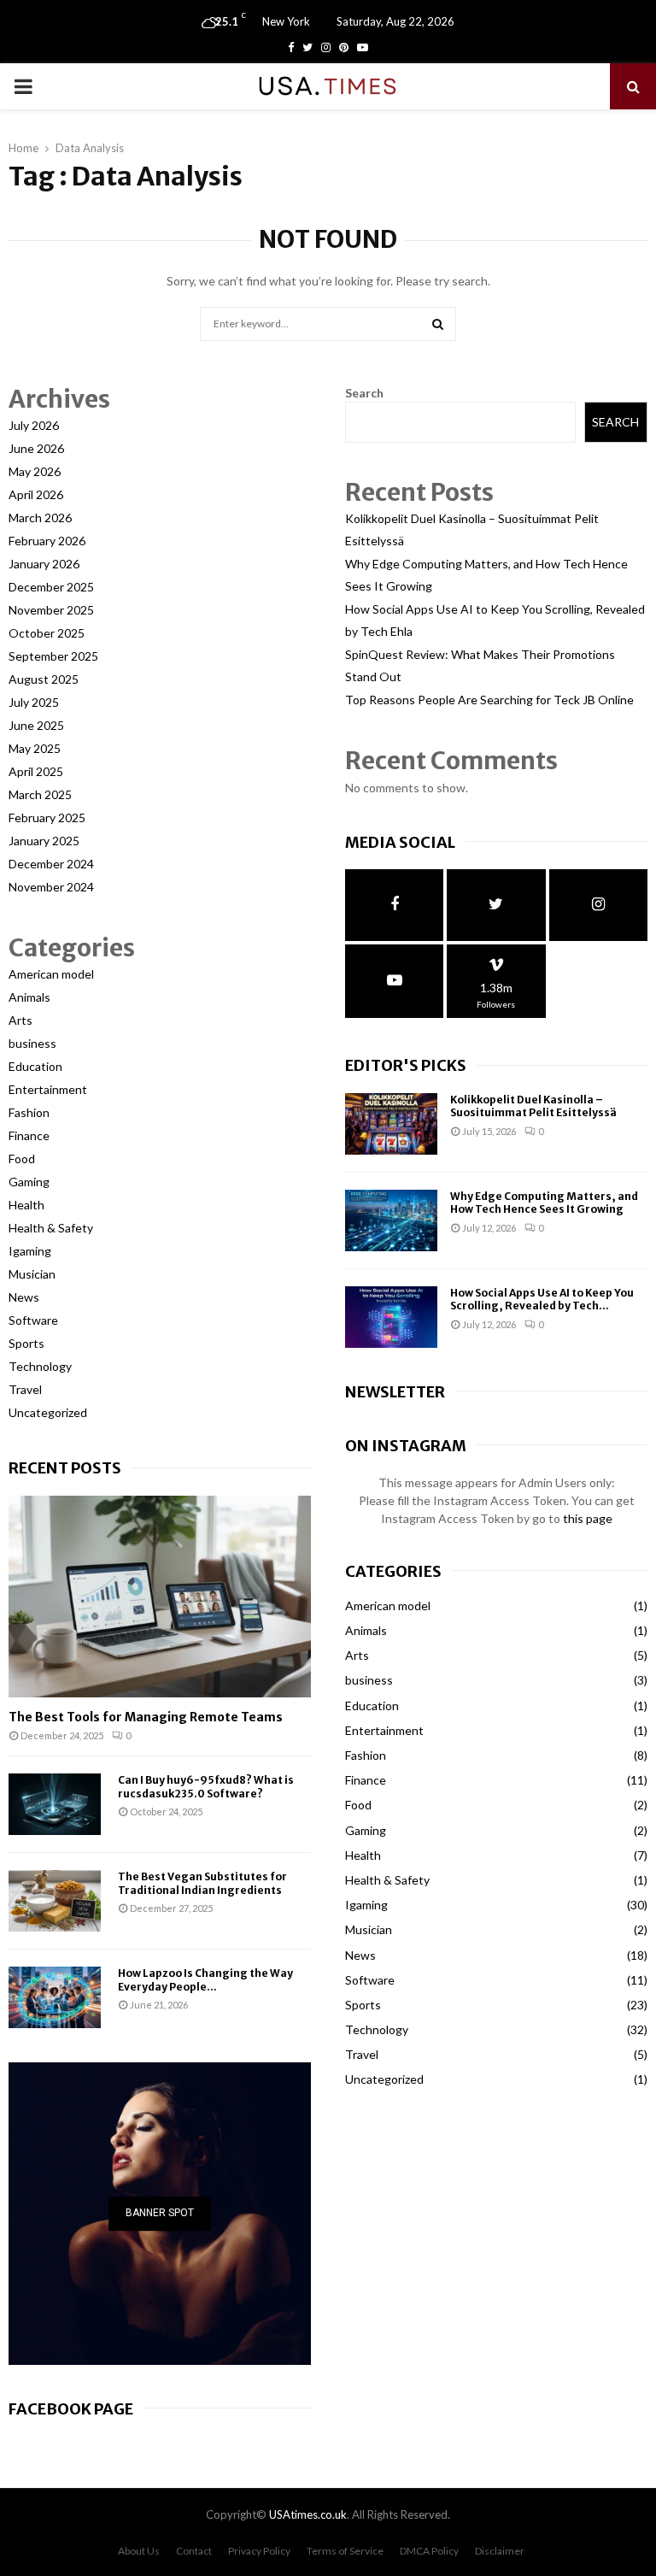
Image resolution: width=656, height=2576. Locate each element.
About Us (139, 2551)
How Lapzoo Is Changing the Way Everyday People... (205, 1979)
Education (35, 1066)
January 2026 (44, 564)
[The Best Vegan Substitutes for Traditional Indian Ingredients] (55, 1901)
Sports (26, 1343)
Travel (25, 1389)
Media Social (400, 842)
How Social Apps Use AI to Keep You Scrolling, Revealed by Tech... (542, 1300)
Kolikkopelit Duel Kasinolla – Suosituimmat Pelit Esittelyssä (533, 1106)
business (32, 1043)
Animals (29, 997)
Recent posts (65, 1468)
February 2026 (47, 541)
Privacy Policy (259, 2551)
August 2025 (44, 679)
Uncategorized (48, 1412)
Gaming (29, 1182)
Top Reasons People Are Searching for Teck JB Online (489, 700)
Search (364, 393)
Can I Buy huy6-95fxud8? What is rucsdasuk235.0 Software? (206, 1786)
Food (22, 1159)
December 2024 (51, 864)
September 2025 (53, 656)
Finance (29, 1135)
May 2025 (35, 748)
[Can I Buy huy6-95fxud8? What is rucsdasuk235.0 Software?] (55, 1804)
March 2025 (40, 794)
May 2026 (35, 471)
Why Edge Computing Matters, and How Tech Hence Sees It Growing (544, 1203)
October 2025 (47, 633)
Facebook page (71, 2409)
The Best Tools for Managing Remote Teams (146, 1717)
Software (33, 1320)
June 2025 (36, 725)
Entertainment (48, 1089)
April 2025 (36, 771)
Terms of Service (345, 2551)
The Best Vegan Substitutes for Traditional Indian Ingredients (202, 1883)
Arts (20, 1020)
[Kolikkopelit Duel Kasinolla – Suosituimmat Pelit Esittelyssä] (391, 1124)
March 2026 (40, 518)
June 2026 (36, 448)
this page (588, 1518)
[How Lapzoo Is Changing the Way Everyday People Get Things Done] (55, 1997)
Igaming (30, 1251)
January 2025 (44, 841)
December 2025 (51, 587)
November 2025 (51, 610)
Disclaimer (500, 2551)
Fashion (29, 1112)
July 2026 (34, 425)
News (24, 1297)
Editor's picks (406, 1065)
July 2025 (34, 702)
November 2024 (51, 887)
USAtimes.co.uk (308, 2514)
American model (51, 974)
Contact (194, 2551)
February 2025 (47, 817)
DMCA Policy (429, 2551)
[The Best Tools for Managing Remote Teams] (160, 1597)
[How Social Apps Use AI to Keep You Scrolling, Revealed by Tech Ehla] (391, 1317)
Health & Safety (51, 1228)
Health (26, 1205)
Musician (32, 1274)
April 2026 (36, 494)
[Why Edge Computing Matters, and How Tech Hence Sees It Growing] (391, 1220)
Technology (40, 1366)
